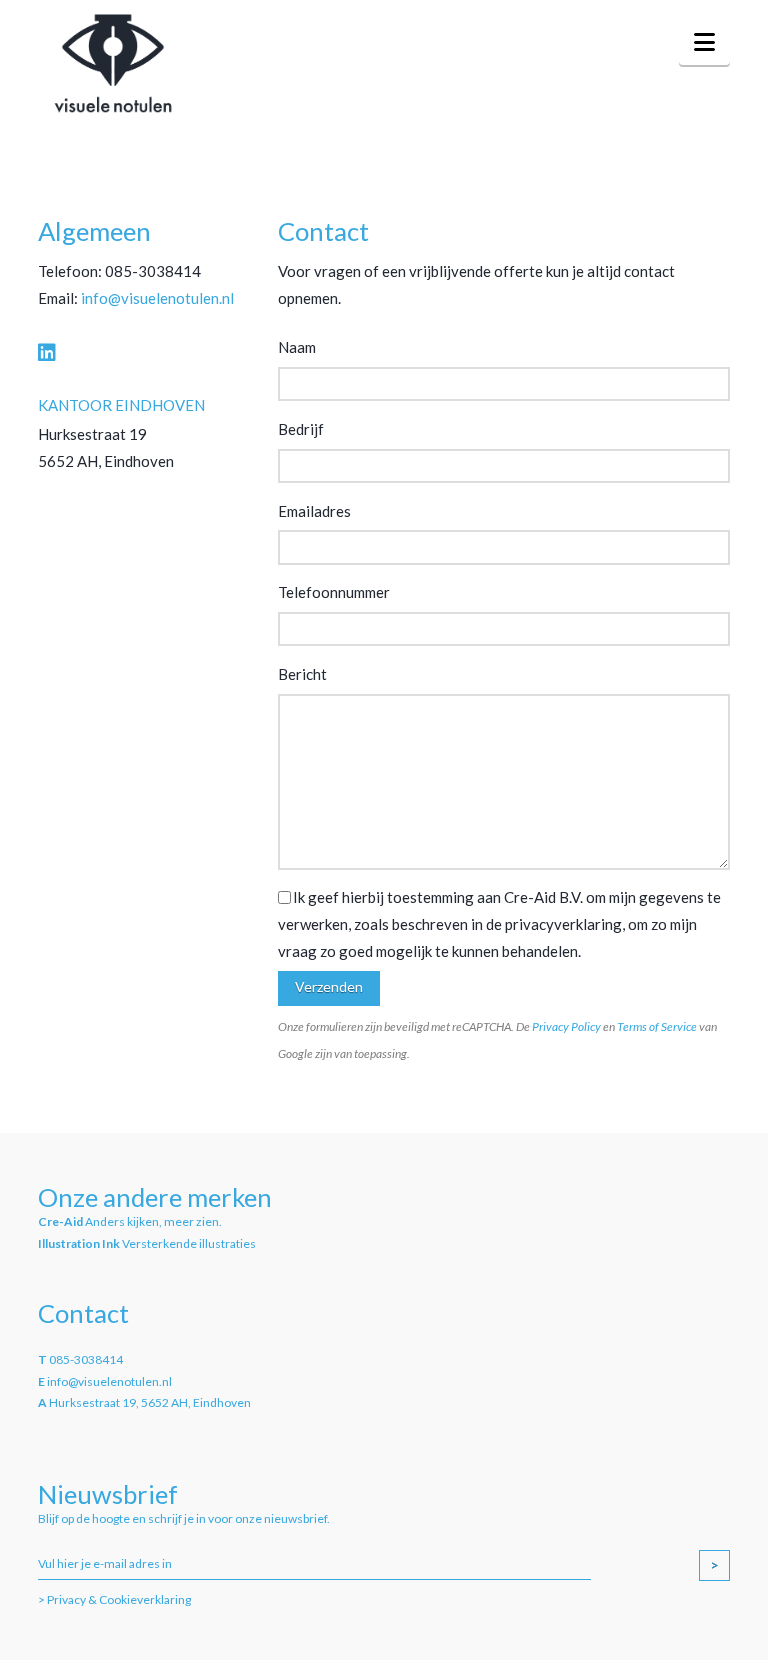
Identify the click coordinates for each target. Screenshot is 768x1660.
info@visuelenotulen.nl (157, 298)
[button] (704, 42)
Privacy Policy (566, 1026)
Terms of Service (657, 1026)
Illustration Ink (79, 1243)
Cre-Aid (60, 1221)
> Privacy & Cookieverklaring (114, 1599)
